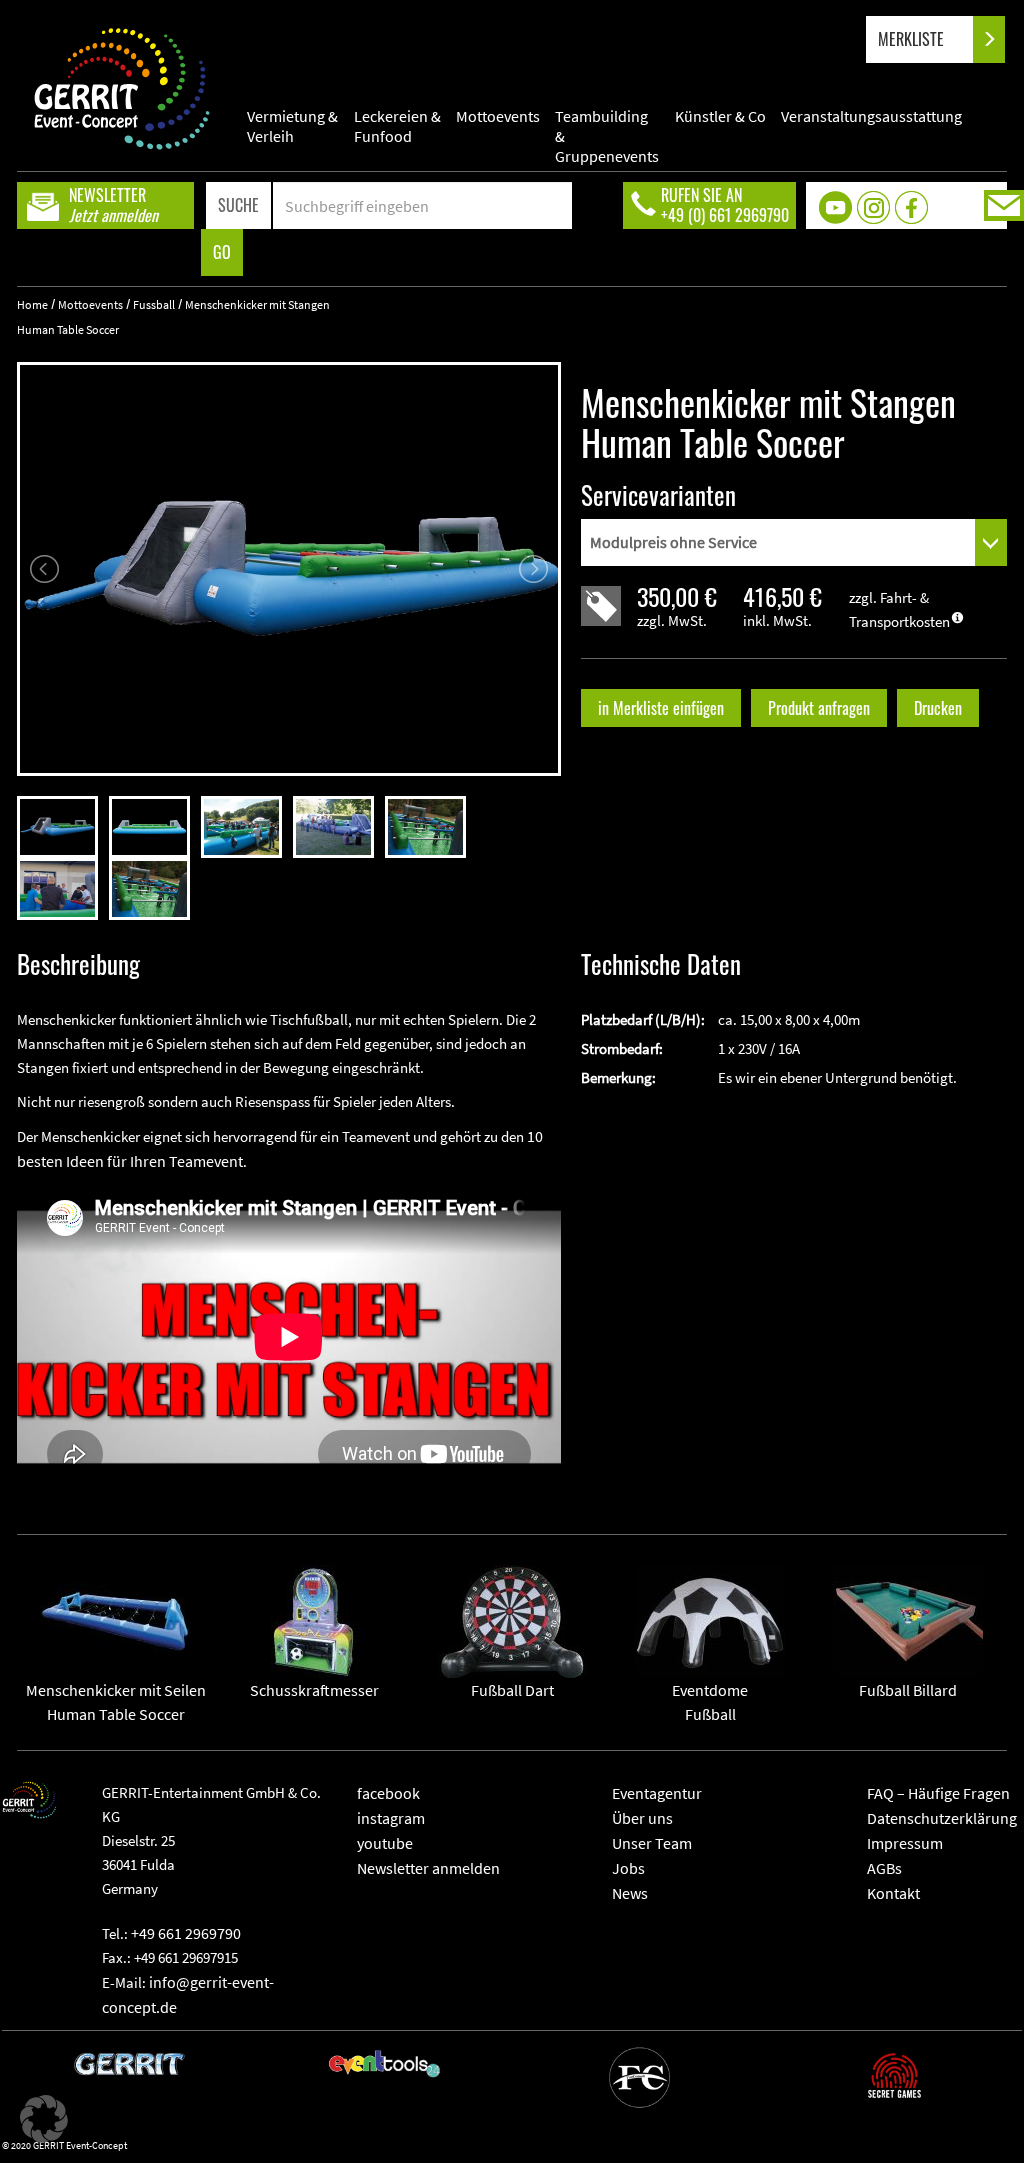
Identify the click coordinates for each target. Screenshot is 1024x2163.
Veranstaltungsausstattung (871, 116)
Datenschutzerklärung (942, 1818)
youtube (385, 1843)
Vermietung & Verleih (292, 126)
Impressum (905, 1843)
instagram (391, 1818)
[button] (44, 2119)
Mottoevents (498, 116)
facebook (388, 1793)
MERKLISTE (913, 39)
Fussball (154, 304)
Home (32, 304)
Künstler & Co (720, 116)
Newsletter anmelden (428, 1868)
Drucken (938, 708)
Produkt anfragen (819, 708)
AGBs (884, 1868)
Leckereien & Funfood (397, 126)
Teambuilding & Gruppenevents (607, 126)
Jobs (628, 1868)
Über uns (642, 1818)
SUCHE (238, 205)
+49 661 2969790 (186, 1933)
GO (222, 252)
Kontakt (893, 1893)
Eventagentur (657, 1793)
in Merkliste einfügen (661, 708)
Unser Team (652, 1843)
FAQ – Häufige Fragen (938, 1793)
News (630, 1893)
